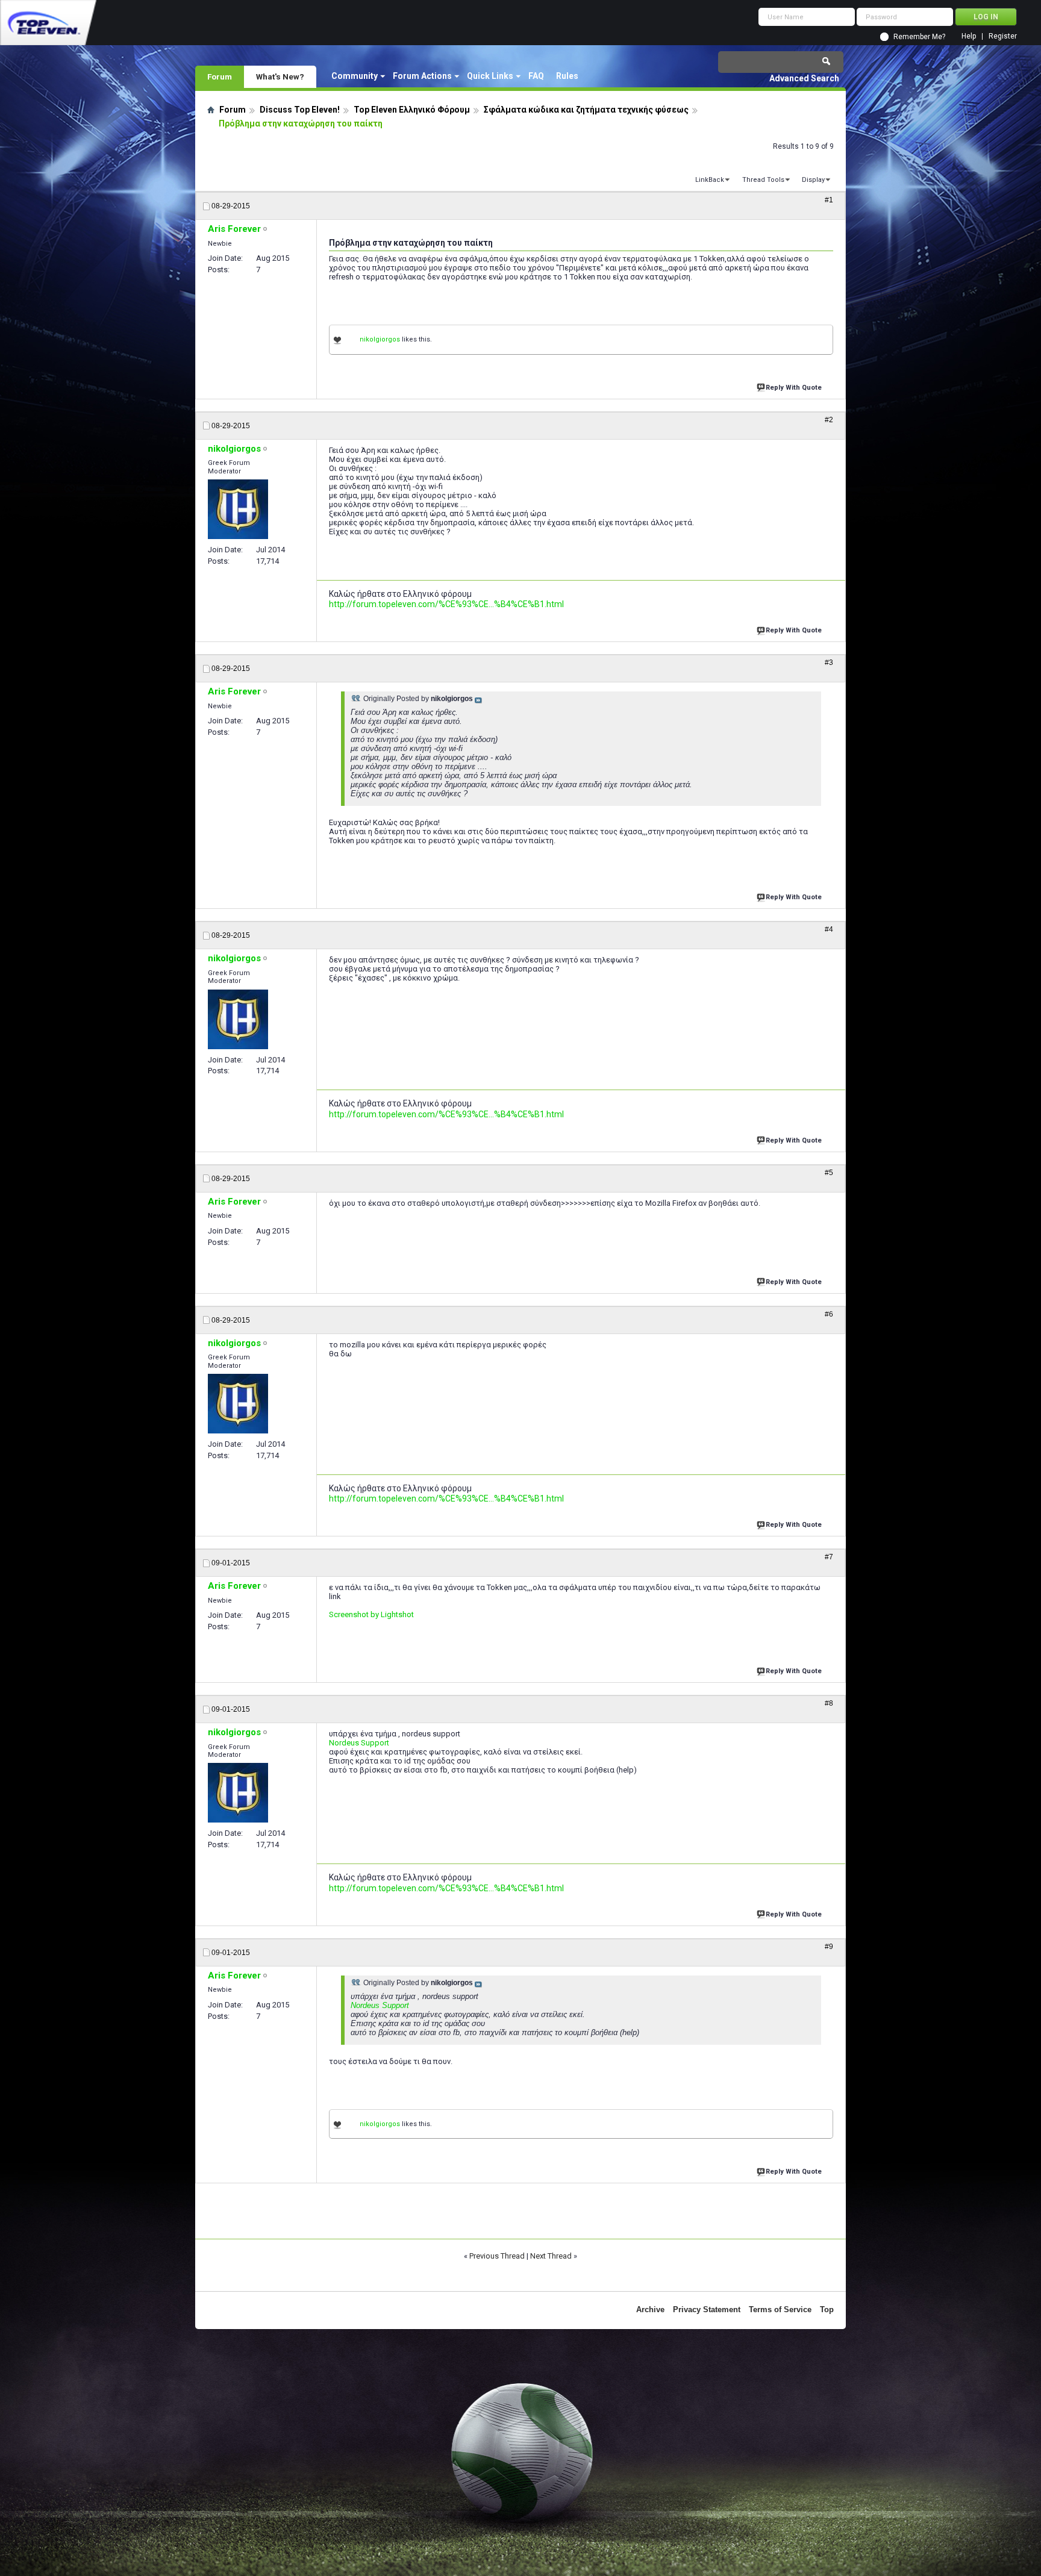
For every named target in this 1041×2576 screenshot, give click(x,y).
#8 (829, 1703)
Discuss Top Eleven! (300, 110)
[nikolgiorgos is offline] (238, 509)
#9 (829, 1947)
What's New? (280, 76)
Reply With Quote (794, 388)
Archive (650, 2309)
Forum (220, 76)
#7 (829, 1557)
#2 (829, 420)
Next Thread (551, 2256)
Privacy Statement (707, 2309)
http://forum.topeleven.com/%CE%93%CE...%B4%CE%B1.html (446, 604)
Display (813, 180)
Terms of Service (780, 2309)
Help (969, 36)
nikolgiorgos (380, 339)
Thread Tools (763, 180)
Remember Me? (919, 37)
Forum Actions (422, 76)
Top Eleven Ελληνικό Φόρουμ (412, 110)
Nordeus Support (359, 1743)
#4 (829, 929)
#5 (829, 1173)
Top (827, 2309)
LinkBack (710, 180)
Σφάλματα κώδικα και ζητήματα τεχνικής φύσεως (586, 110)
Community (355, 76)
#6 (829, 1314)
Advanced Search (804, 78)
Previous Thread (497, 2256)
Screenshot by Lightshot (371, 1614)
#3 (829, 663)
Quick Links (490, 76)
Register (1003, 36)
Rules (567, 76)
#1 (829, 200)
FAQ (536, 76)
